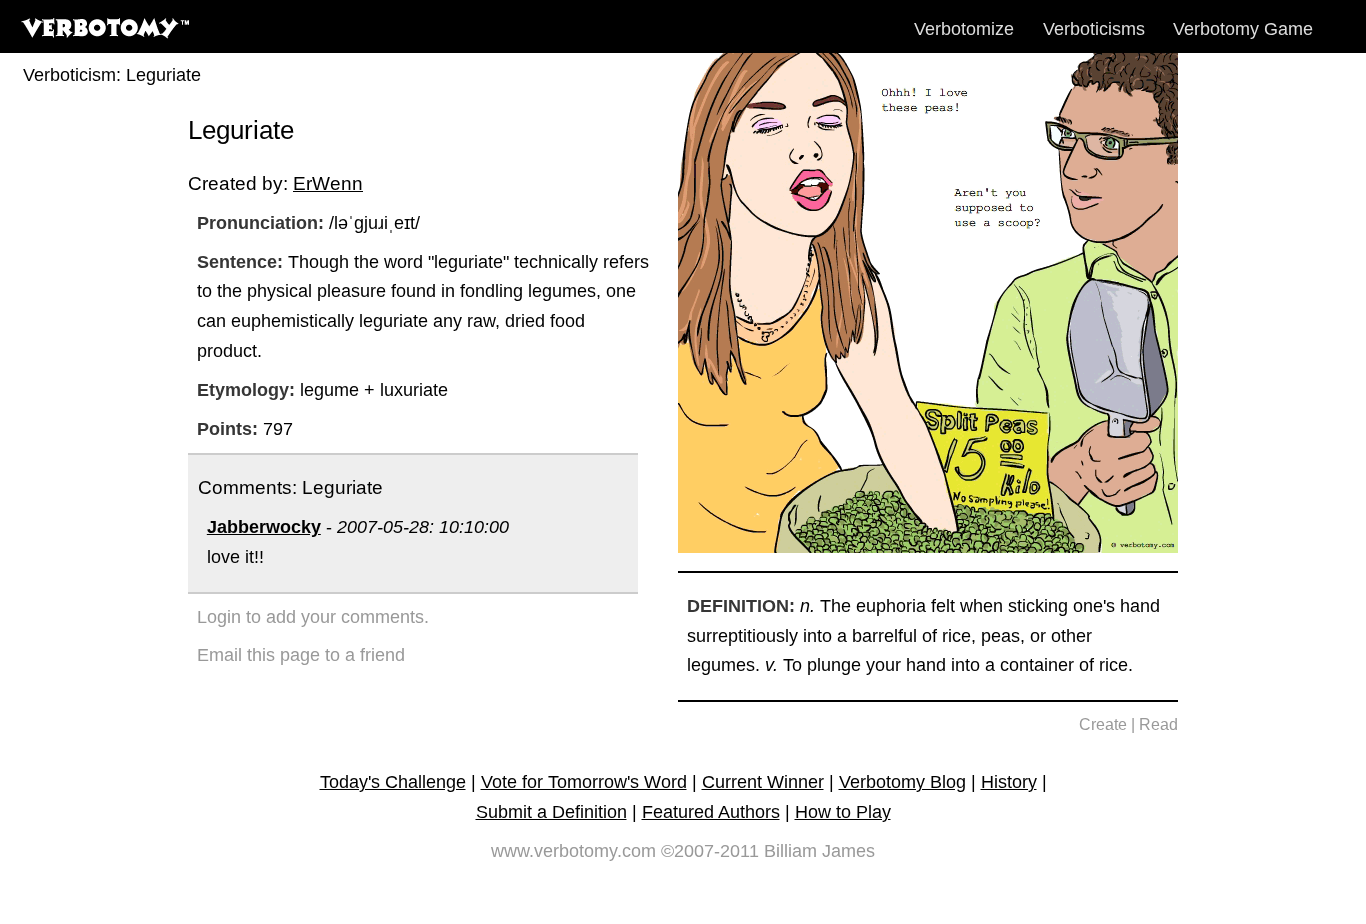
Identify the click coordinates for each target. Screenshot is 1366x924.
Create (1103, 724)
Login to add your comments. (313, 617)
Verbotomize (964, 29)
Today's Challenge (393, 782)
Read (1158, 724)
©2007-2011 (710, 851)
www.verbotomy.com (573, 851)
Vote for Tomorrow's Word (584, 782)
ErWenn (328, 183)
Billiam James (819, 851)
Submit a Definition (551, 812)
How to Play (843, 812)
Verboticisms (1094, 29)
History (1009, 782)
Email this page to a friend (301, 655)
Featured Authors (711, 812)
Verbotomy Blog (902, 782)
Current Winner (763, 782)
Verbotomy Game (1243, 29)
